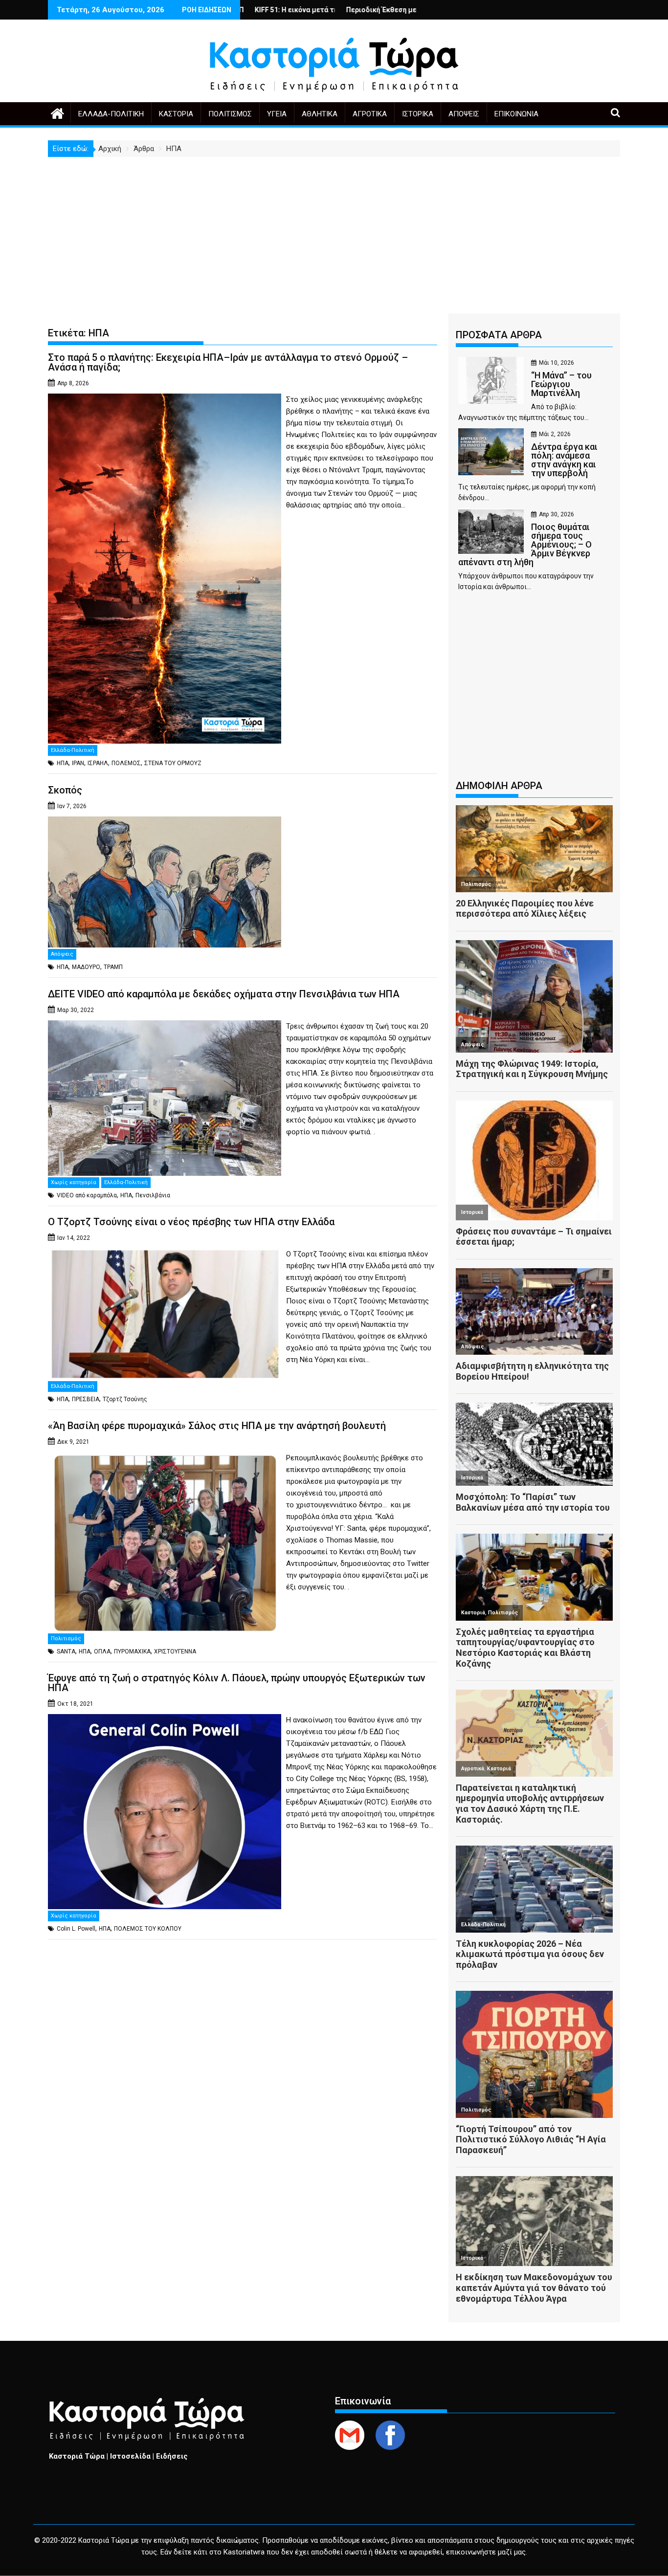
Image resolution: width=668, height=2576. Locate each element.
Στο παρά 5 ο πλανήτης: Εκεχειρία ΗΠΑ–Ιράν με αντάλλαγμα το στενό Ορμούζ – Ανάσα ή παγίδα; (228, 362)
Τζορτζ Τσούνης (125, 1399)
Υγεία (277, 114)
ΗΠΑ (63, 763)
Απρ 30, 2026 (557, 514)
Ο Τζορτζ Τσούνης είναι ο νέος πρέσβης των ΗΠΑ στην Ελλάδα (191, 1222)
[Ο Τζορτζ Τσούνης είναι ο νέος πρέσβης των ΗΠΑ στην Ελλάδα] (165, 1254)
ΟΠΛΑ (102, 1651)
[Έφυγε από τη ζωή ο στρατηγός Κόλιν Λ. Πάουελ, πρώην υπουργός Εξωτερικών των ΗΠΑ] (165, 1720)
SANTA (66, 1651)
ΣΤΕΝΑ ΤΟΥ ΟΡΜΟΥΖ (173, 763)
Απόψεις (464, 114)
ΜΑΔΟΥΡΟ (86, 967)
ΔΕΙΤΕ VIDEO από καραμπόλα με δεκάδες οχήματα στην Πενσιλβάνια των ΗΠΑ (224, 994)
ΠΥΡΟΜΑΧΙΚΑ (132, 1651)
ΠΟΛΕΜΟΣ (126, 763)
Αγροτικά (370, 114)
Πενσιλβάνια (153, 1195)
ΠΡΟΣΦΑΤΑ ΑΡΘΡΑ (499, 335)
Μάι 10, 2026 (557, 363)
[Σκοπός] (165, 822)
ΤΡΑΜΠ (113, 967)
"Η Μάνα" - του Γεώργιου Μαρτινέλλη (394, 10)
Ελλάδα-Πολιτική (111, 114)
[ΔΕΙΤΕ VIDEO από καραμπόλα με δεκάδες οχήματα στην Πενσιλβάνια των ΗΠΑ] (165, 1026)
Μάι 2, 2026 (555, 434)
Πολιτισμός (230, 114)
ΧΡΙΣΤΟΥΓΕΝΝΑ (175, 1651)
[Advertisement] (334, 230)
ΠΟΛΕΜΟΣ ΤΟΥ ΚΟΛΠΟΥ (148, 1929)
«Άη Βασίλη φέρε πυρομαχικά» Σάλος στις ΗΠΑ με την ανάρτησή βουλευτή (217, 1426)
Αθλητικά (320, 114)
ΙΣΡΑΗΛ (98, 763)
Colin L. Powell (76, 1929)
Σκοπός (65, 790)
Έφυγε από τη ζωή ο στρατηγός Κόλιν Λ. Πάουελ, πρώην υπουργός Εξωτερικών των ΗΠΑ (237, 1683)
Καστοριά (176, 114)
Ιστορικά (418, 114)
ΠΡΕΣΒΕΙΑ (86, 1399)
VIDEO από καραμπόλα (87, 1195)
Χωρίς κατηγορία (74, 1182)
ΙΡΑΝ (78, 763)
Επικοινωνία (516, 114)
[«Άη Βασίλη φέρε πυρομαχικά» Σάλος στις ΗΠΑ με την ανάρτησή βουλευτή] (165, 1458)
